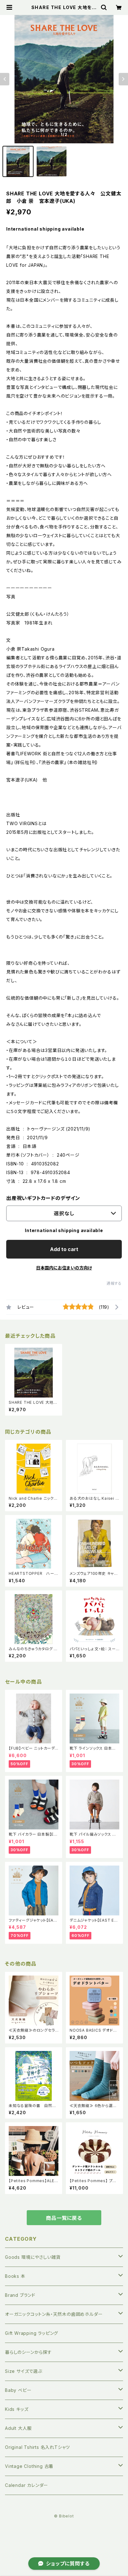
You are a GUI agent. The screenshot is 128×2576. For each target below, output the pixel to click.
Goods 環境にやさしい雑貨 (33, 2257)
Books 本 (15, 2276)
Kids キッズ (17, 2409)
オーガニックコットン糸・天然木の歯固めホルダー (54, 2314)
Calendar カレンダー (27, 2485)
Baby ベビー (18, 2390)
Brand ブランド (20, 2295)
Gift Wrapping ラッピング (32, 2333)
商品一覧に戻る (64, 2218)
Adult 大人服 (18, 2428)
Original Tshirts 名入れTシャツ (37, 2447)
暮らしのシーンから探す (28, 2352)
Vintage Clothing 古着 (29, 2466)
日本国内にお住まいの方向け (64, 1268)
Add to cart (64, 1249)
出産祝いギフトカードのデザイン (43, 1198)
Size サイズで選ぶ (24, 2371)
